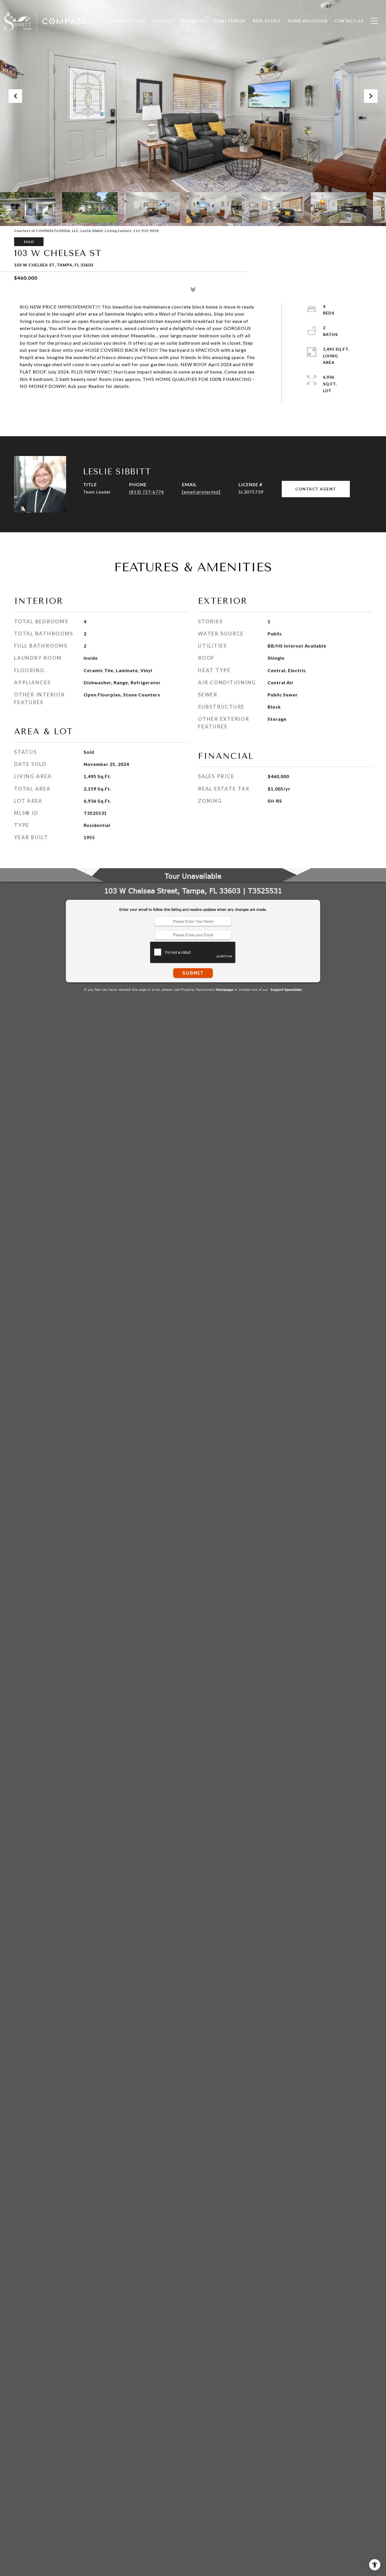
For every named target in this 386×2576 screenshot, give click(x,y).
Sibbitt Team (130, 21)
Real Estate (267, 21)
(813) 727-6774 (147, 492)
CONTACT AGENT (316, 489)
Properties (193, 21)
